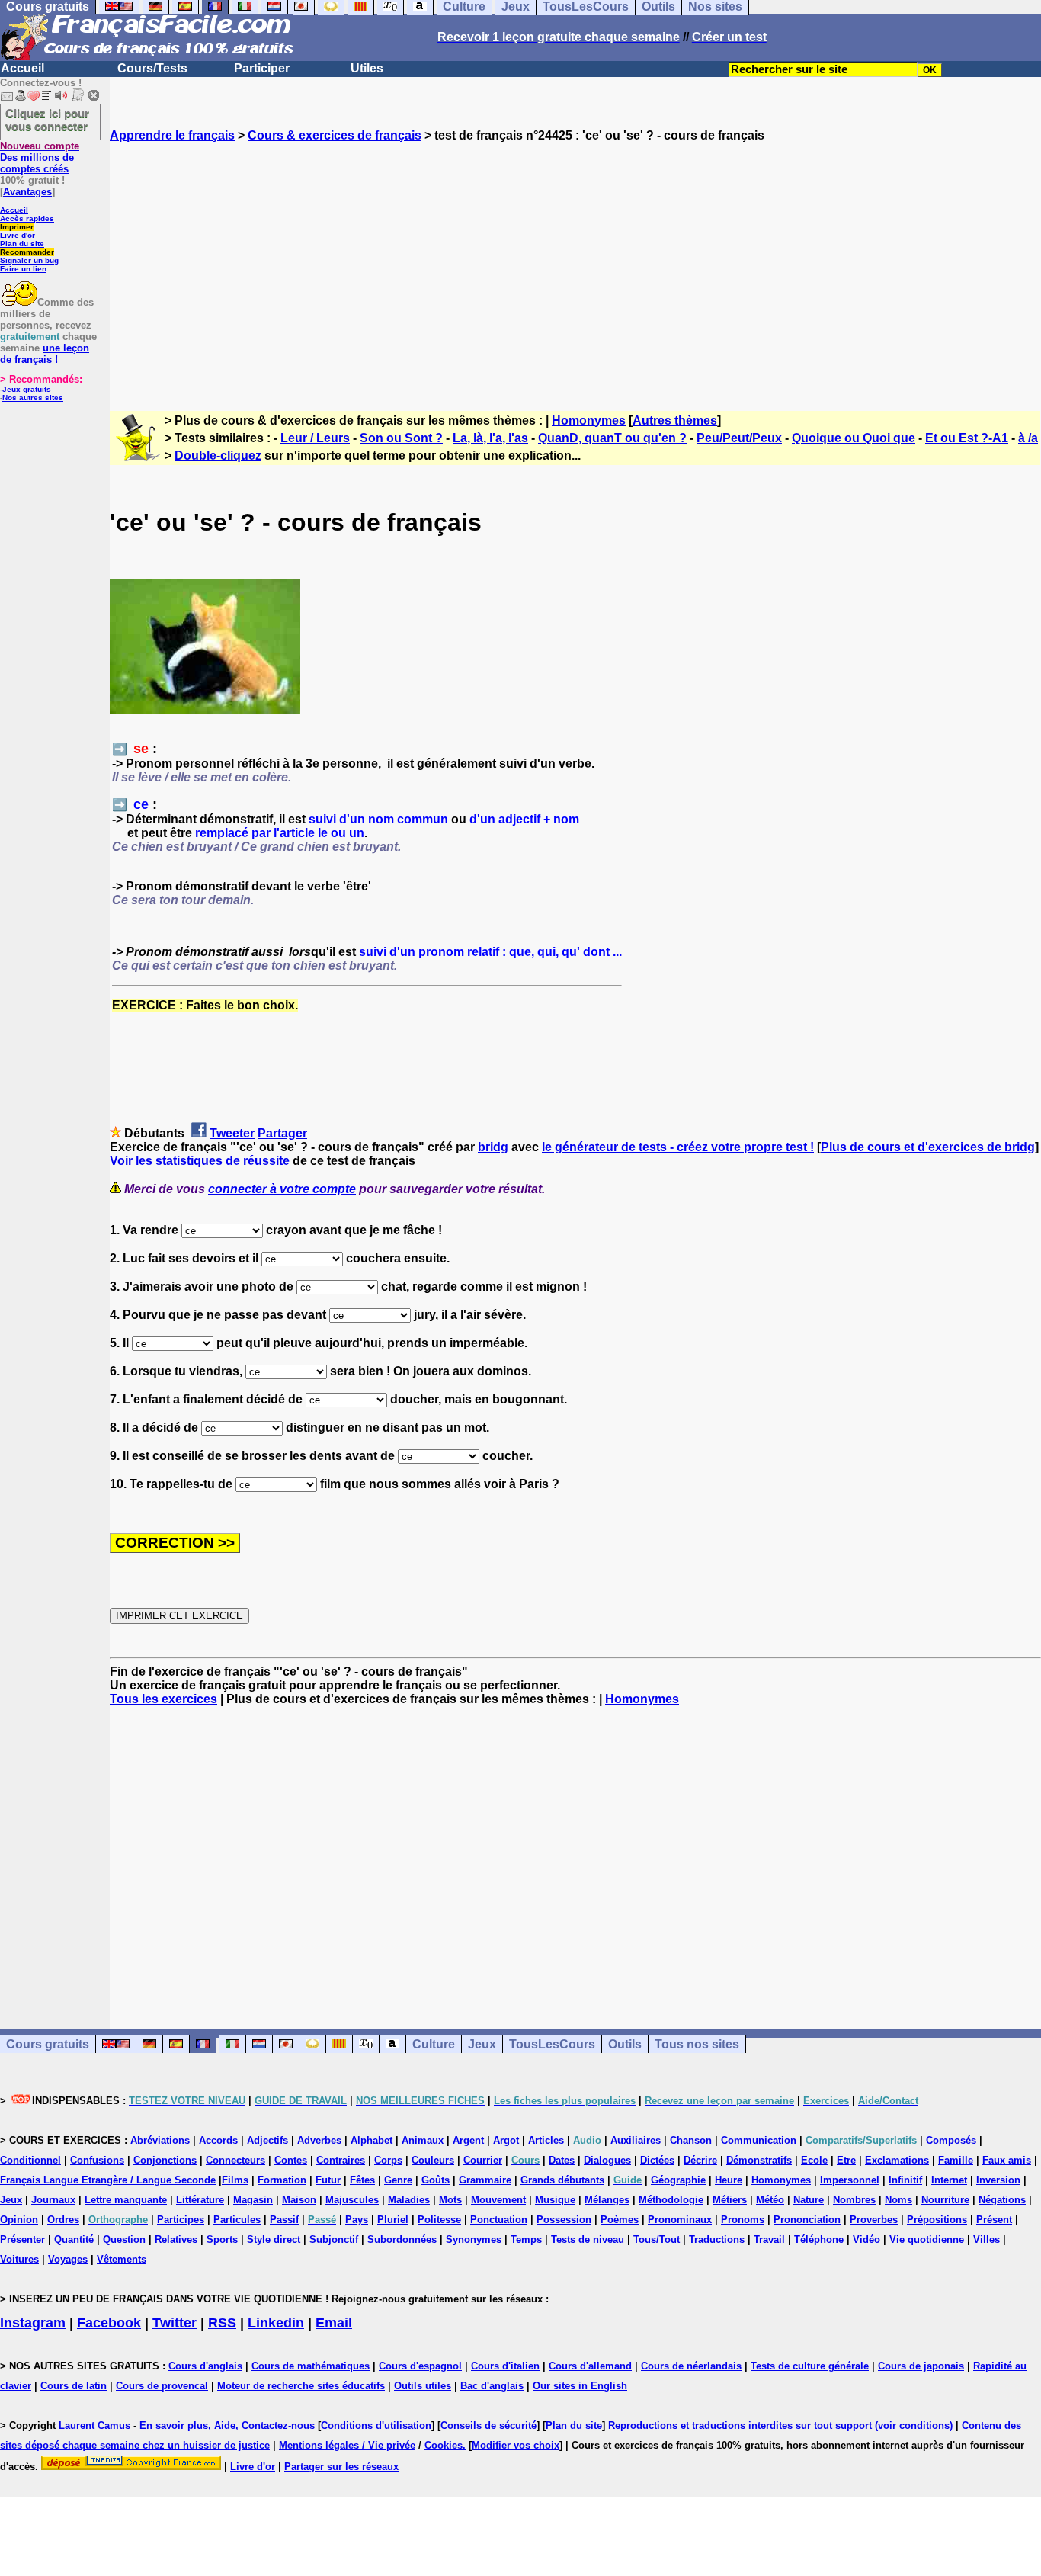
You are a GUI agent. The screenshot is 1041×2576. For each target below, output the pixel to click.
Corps (388, 2160)
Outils (625, 2044)
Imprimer (17, 227)
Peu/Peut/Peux (739, 438)
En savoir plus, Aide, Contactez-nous (227, 2425)
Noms (898, 2200)
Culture (434, 2044)
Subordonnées (402, 2239)
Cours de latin (74, 2386)
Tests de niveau (588, 2239)
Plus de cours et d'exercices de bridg (928, 1147)
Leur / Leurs (315, 438)
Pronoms (743, 2220)
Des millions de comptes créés (40, 157)
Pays (357, 2220)
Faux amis (1007, 2160)
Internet (949, 2180)
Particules (237, 2220)
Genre (398, 2180)
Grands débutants (562, 2180)
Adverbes (319, 2140)
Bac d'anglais (492, 2386)
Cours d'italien (505, 2366)
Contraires (341, 2160)
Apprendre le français (172, 135)
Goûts (436, 2180)
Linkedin (276, 2323)
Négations (1002, 2200)
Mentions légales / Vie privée (347, 2445)
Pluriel (393, 2220)
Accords (218, 2140)
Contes (291, 2160)
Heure (729, 2180)
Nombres (854, 2200)
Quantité (74, 2239)
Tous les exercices (163, 1699)
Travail (769, 2239)
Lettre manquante (126, 2200)
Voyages (68, 2259)
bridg (493, 1147)
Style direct (274, 2239)
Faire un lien (23, 269)
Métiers (730, 2200)
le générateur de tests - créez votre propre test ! (678, 1147)
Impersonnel (850, 2180)
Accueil (22, 68)
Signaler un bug (29, 260)
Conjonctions (165, 2160)
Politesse (439, 2220)
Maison (299, 2200)
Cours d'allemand (590, 2366)
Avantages (27, 192)
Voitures (19, 2259)
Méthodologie (671, 2200)
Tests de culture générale (810, 2366)
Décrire (700, 2160)
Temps (526, 2239)
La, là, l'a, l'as (490, 438)
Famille (956, 2160)
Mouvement (498, 2200)
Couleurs (433, 2160)
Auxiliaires (636, 2140)
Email (334, 2323)
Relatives (176, 2239)
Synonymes (474, 2239)
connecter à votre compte (282, 1189)
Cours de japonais (921, 2366)
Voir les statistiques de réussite (200, 1161)
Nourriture (945, 2200)
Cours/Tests (152, 68)
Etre (846, 2160)
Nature (809, 2200)
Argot (506, 2140)
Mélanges (607, 2200)
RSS (222, 2323)
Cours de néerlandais (691, 2366)
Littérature (200, 2200)
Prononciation (807, 2220)
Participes (181, 2220)
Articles (546, 2140)
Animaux (423, 2140)
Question (124, 2239)
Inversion (998, 2180)
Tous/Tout (657, 2239)
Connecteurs (235, 2160)
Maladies (409, 2200)
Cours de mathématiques (311, 2366)
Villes (987, 2239)
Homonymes (589, 420)
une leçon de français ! (45, 354)
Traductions (717, 2239)
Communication (759, 2140)
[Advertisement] (575, 263)
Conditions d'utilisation (376, 2425)
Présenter (22, 2239)
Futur (328, 2180)
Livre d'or (18, 235)
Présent (994, 2220)
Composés (951, 2140)
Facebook (109, 2323)
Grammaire (485, 2180)
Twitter (175, 2323)
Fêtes (362, 2180)
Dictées (657, 2160)
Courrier (483, 2160)
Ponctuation (499, 2220)
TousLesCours (552, 2044)
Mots (450, 2200)
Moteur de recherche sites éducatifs (301, 2386)
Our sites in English (580, 2386)
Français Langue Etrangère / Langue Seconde (108, 2180)
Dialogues (607, 2160)
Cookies (444, 2445)
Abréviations (160, 2140)
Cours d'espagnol (420, 2366)
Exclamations (897, 2160)
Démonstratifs (759, 2160)
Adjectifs (267, 2140)
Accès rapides (27, 218)
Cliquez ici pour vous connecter (47, 120)
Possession (564, 2220)
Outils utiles (423, 2386)
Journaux (53, 2200)
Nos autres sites (33, 398)
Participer (262, 68)
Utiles (367, 68)
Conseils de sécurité (488, 2425)
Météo (770, 2200)
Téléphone (819, 2239)
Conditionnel (30, 2160)
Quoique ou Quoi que (854, 438)
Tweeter (232, 1133)
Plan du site (22, 244)
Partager (282, 1133)
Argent (468, 2140)
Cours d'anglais (205, 2366)
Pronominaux (680, 2220)
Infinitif (905, 2180)
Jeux (482, 2044)
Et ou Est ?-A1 (967, 438)
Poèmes (620, 2220)
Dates (562, 2160)
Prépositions (937, 2220)
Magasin (253, 2200)
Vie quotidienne (927, 2239)
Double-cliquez (218, 456)
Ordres (63, 2220)
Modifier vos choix (516, 2445)
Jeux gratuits (27, 389)
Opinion (19, 2220)
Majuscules (352, 2200)
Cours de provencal (162, 2386)
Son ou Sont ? (401, 438)
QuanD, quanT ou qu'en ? (612, 438)
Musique (555, 2200)
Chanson (691, 2140)
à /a (1028, 438)
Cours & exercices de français (335, 135)
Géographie (678, 2180)
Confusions (97, 2160)
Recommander (27, 252)
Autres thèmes (675, 420)
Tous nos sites (697, 2044)
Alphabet (372, 2140)
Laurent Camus (94, 2425)
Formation (282, 2180)
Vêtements (122, 2259)
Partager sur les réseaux (341, 2467)
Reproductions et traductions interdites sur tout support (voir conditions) (780, 2425)
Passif (284, 2220)
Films (235, 2180)
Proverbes (874, 2220)
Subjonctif (334, 2239)
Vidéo (866, 2239)
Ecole (814, 2160)
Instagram (33, 2323)
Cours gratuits (48, 2044)
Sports (222, 2239)
